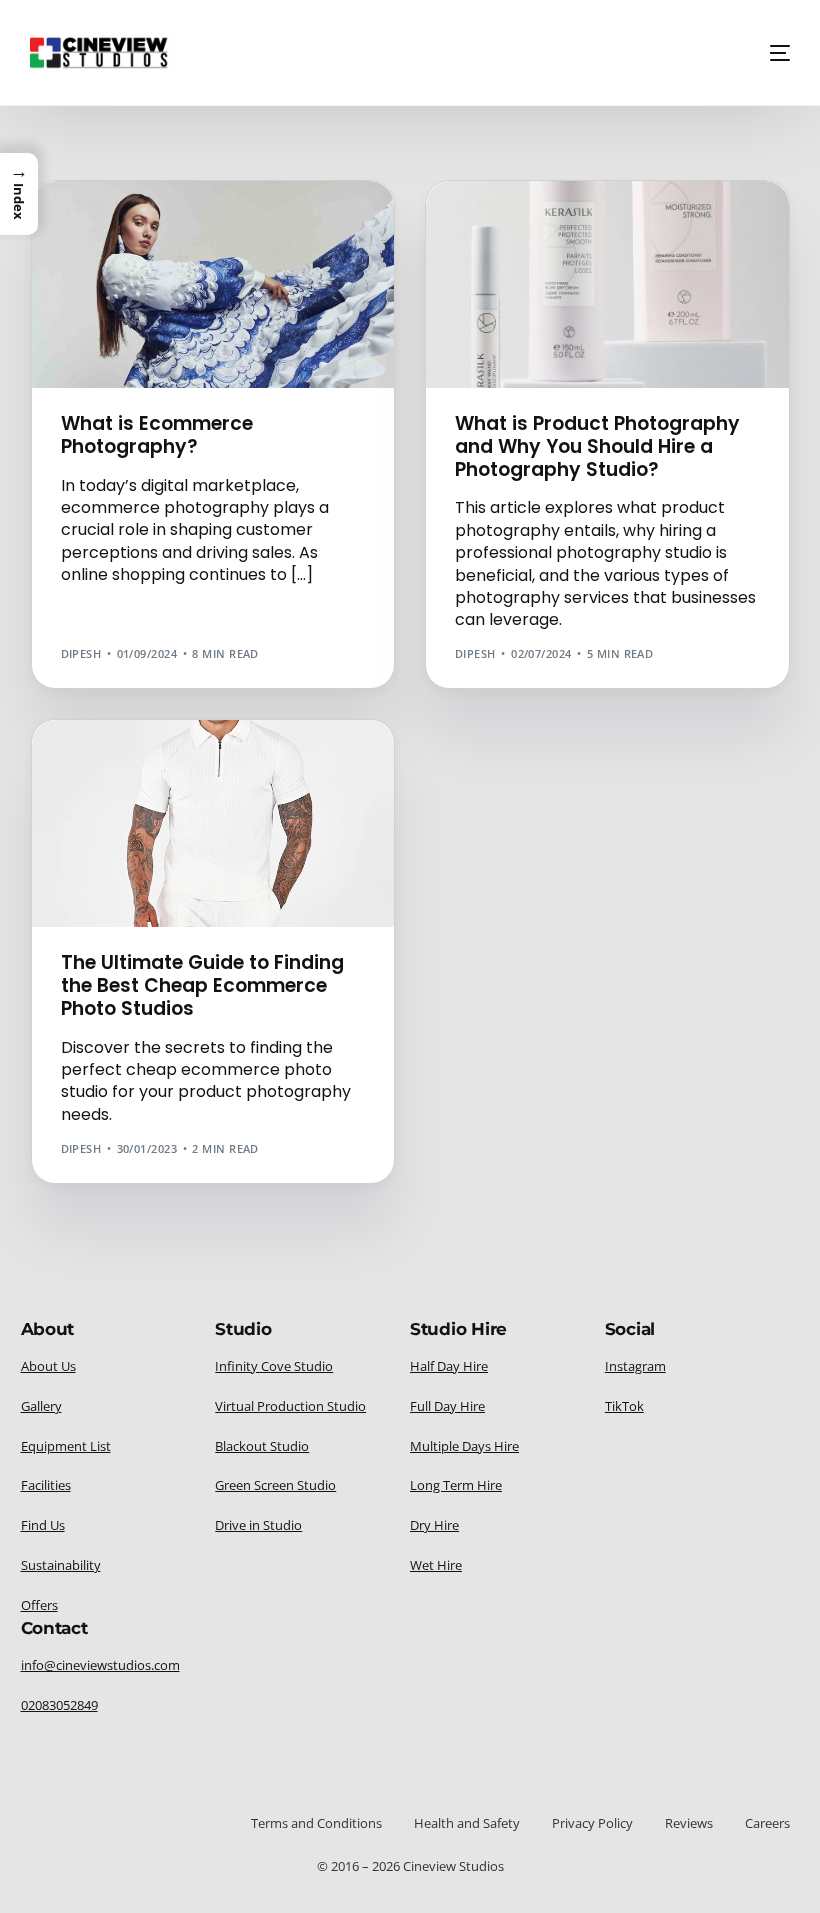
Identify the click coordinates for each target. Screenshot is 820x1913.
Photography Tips (688, 268)
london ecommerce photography (176, 298)
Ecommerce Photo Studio (226, 223)
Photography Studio (529, 253)
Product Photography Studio (163, 328)
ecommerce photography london (176, 253)
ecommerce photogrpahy (148, 283)
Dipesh (81, 653)
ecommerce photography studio (171, 268)
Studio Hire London (678, 283)
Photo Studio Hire (520, 238)
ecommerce (103, 223)
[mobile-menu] (772, 52)
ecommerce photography (148, 238)
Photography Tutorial (140, 313)
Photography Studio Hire (543, 268)
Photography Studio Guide (688, 253)
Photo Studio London (655, 238)
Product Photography (293, 313)
